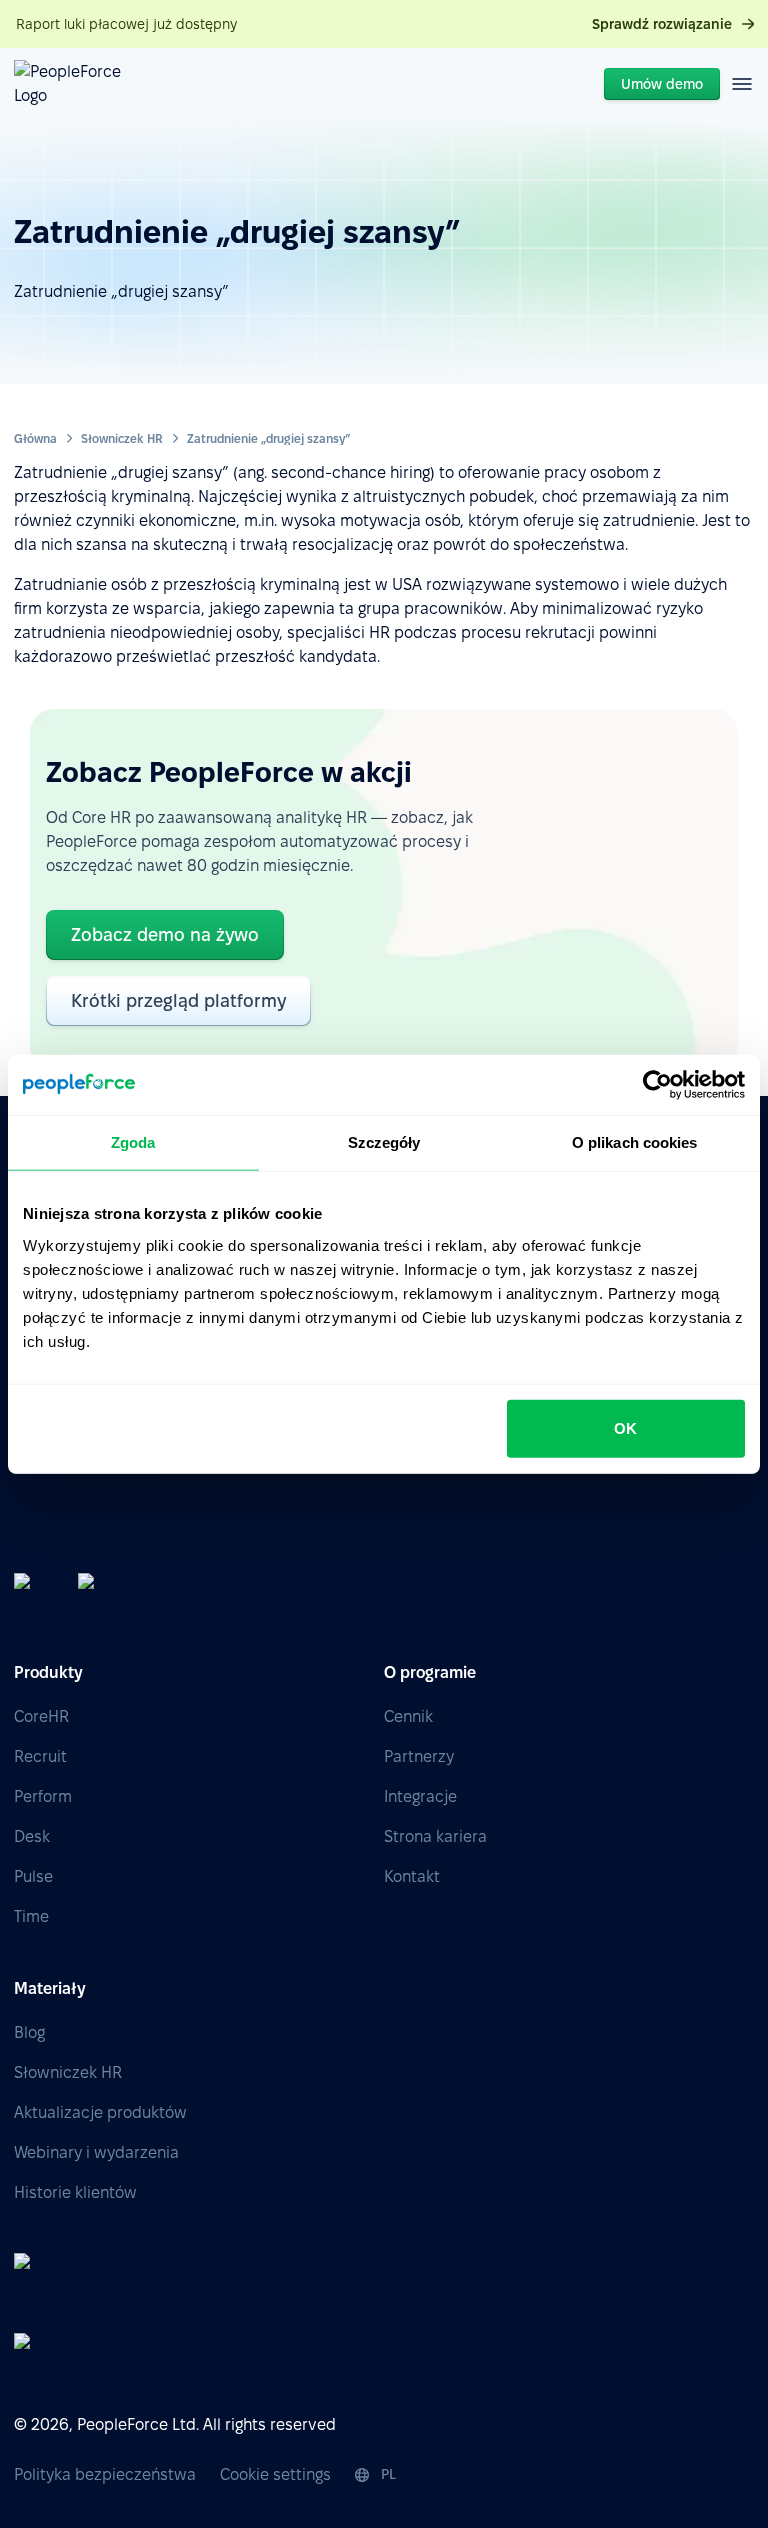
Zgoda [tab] (133, 1142)
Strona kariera (435, 1836)
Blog (29, 2032)
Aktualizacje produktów (100, 2112)
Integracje (420, 1796)
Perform (43, 1796)
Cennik (408, 1716)
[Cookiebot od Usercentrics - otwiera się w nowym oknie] (657, 1085)
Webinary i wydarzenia (96, 2152)
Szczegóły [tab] (384, 1142)
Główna (35, 438)
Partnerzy (419, 1756)
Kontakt (412, 1876)
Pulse (33, 1876)
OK (625, 1427)
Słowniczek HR (122, 438)
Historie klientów (75, 2192)
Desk (32, 1836)
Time (31, 1916)
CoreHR (41, 1716)
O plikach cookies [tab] (635, 1142)
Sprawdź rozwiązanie (662, 24)
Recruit (40, 1756)
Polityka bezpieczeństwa (105, 2474)
